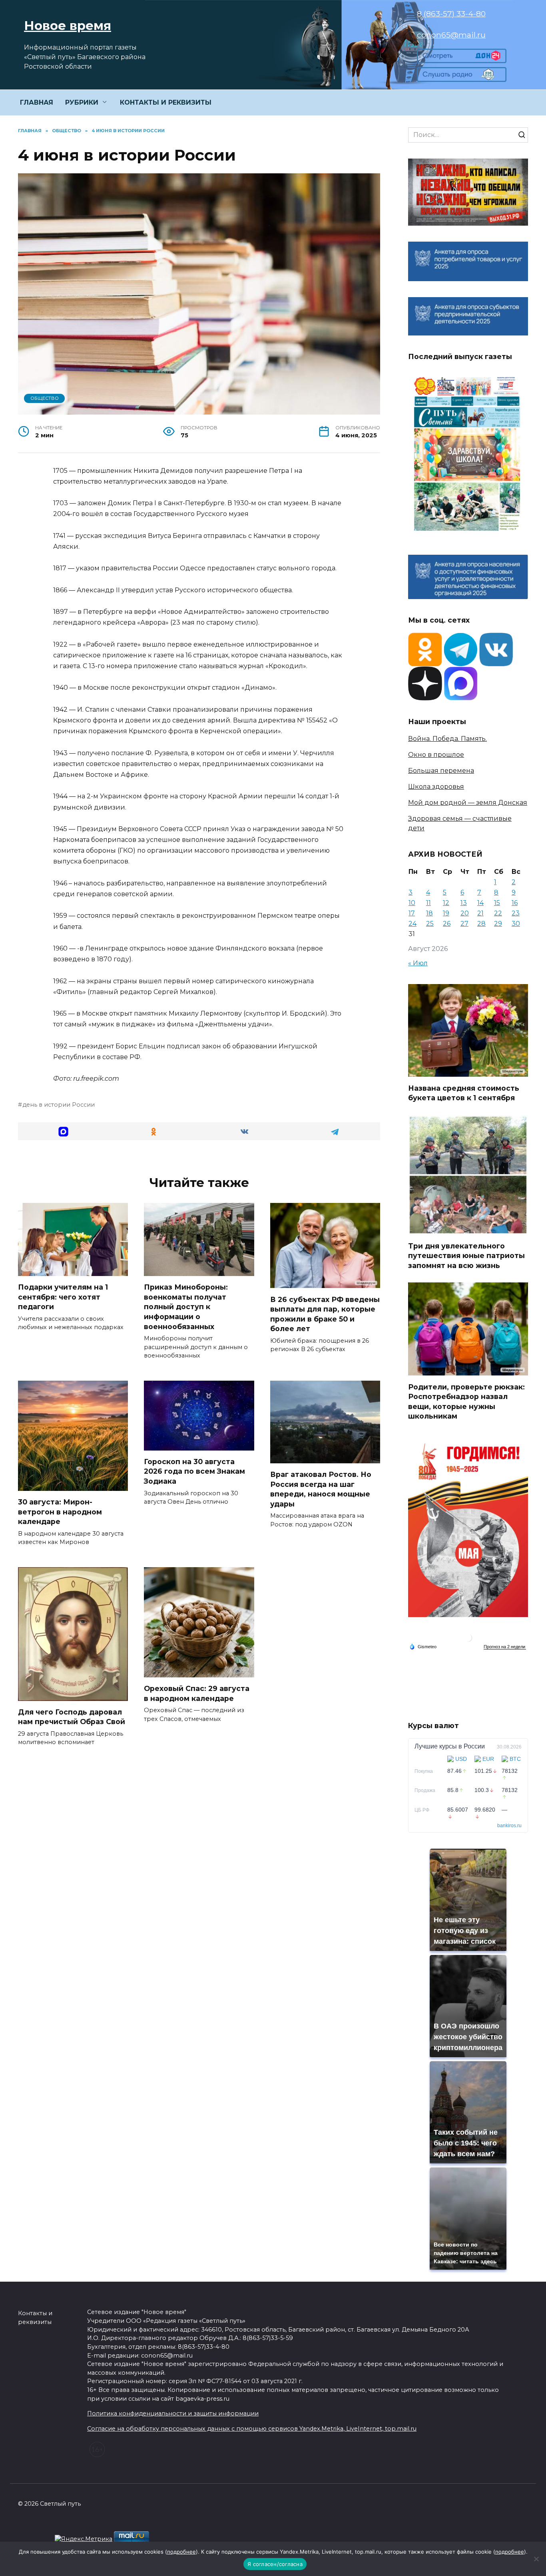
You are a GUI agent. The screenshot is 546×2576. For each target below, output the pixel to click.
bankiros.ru (509, 1826)
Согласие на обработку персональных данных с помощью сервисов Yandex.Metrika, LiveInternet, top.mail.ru (252, 2429)
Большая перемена (441, 771)
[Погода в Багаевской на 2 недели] (505, 1647)
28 (481, 924)
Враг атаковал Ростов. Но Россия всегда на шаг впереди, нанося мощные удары (321, 1489)
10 (412, 903)
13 (464, 903)
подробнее (181, 2552)
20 (465, 913)
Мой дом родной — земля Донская (468, 803)
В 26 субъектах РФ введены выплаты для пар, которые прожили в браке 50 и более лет (325, 1314)
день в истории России (59, 1105)
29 (498, 924)
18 (429, 913)
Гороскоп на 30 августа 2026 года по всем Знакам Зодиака (194, 1471)
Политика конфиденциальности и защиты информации (173, 2413)
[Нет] (536, 2559)
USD (461, 1759)
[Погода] (423, 1646)
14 (480, 903)
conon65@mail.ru (451, 35)
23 (516, 913)
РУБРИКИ (82, 102)
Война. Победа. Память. (447, 739)
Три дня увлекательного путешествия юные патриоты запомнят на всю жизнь (466, 1256)
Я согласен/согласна (275, 2564)
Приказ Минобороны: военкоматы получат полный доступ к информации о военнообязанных (186, 1307)
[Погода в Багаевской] (468, 1640)
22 (498, 913)
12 (446, 903)
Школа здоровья (436, 787)
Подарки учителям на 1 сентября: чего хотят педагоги (63, 1297)
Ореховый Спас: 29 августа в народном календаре (197, 1693)
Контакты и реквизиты (35, 2318)
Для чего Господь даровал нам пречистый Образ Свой (72, 1717)
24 (412, 924)
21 (480, 913)
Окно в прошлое (436, 755)
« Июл (418, 963)
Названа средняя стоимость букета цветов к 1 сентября (464, 1093)
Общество (45, 398)
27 (464, 924)
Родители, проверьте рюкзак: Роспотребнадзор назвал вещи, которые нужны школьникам (466, 1401)
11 (428, 903)
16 (515, 903)
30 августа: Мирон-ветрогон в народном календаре (60, 1512)
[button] (63, 1131)
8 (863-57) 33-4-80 (451, 14)
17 (412, 913)
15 (497, 903)
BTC (515, 1759)
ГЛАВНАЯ (37, 102)
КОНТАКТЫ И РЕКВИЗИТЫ (166, 102)
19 (446, 913)
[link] (462, 58)
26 (447, 924)
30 (516, 924)
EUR (488, 1759)
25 (430, 924)
